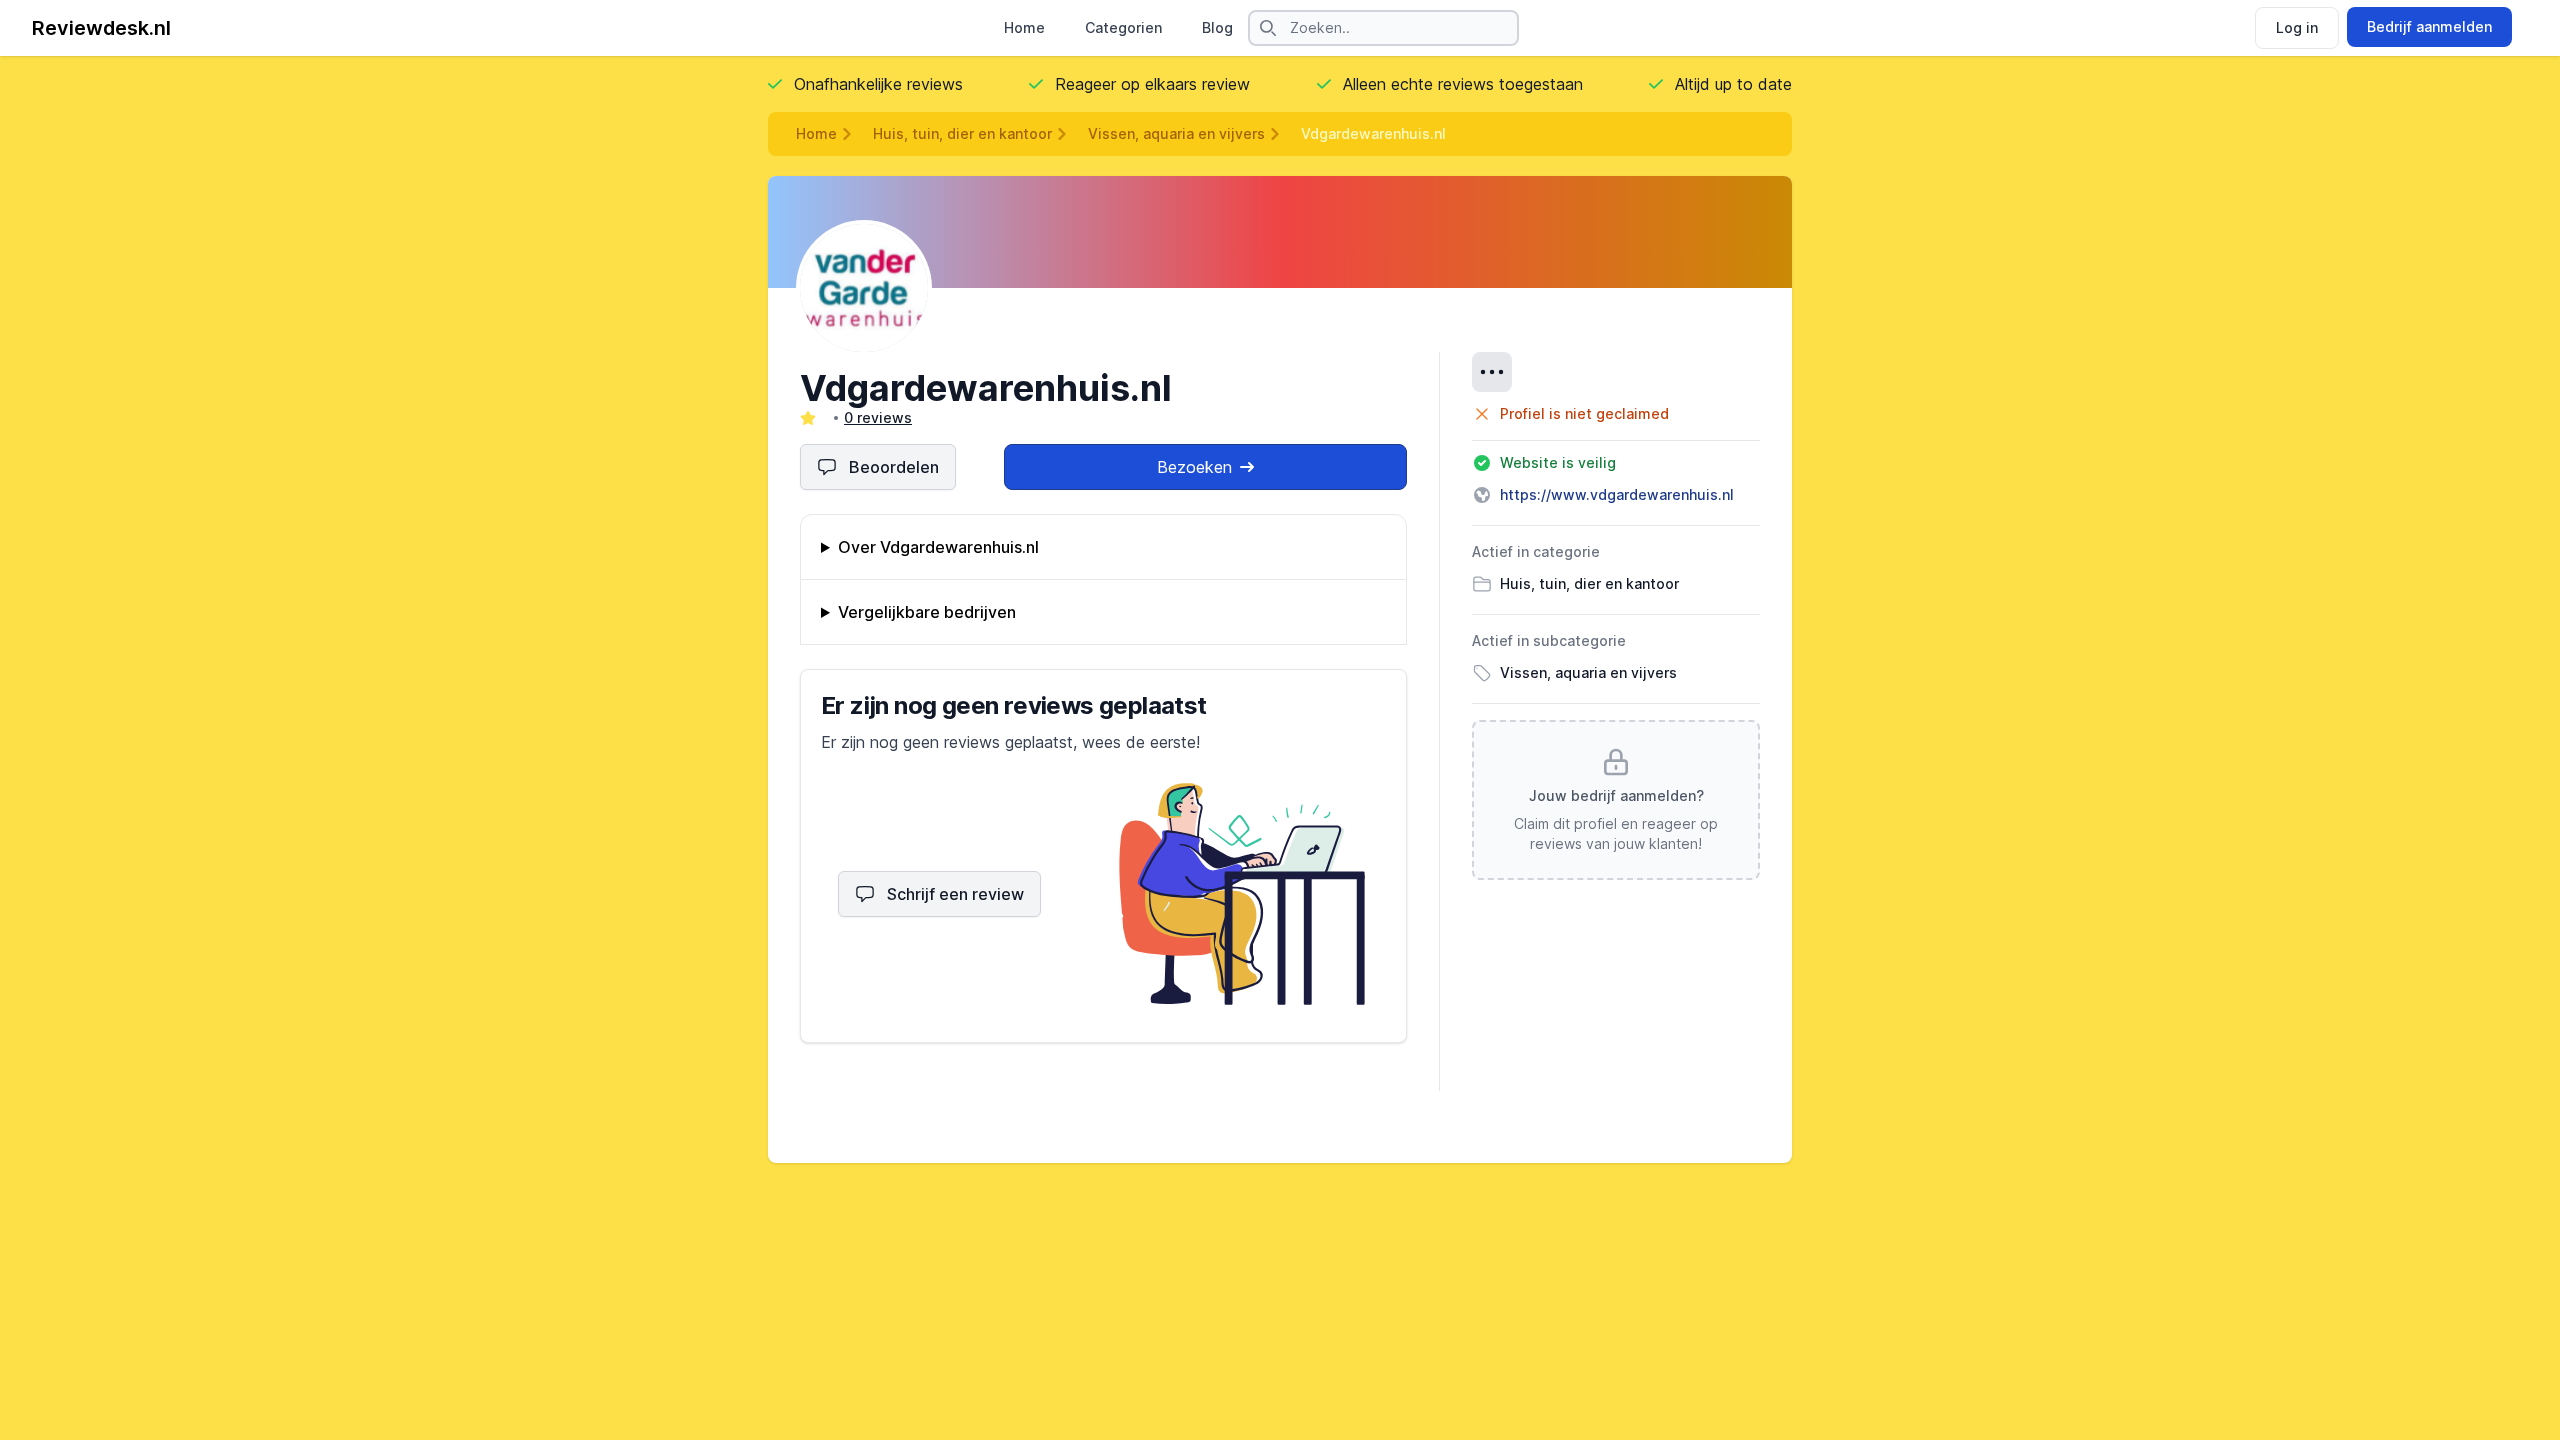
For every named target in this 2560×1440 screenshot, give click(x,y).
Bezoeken (1194, 467)
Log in (2297, 27)
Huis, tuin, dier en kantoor (962, 133)
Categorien (1123, 27)
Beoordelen (894, 467)
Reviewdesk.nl (101, 28)
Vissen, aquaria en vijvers (1176, 133)
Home (1024, 27)
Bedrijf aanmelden (2429, 26)
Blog (1217, 27)
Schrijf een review (955, 894)
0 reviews (878, 417)
